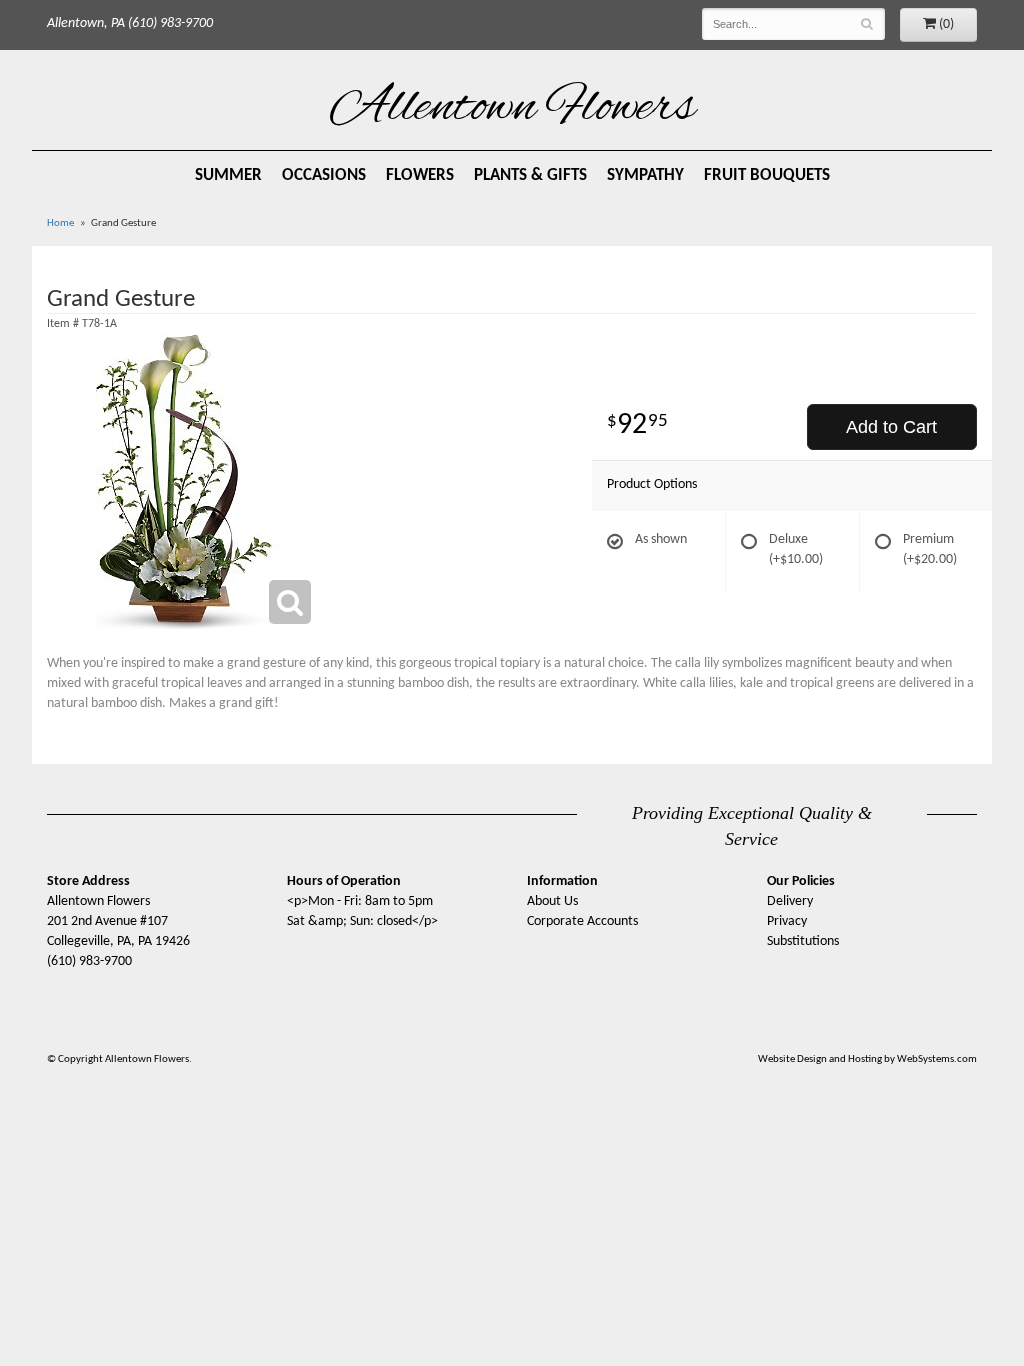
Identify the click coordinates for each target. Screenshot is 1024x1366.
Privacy (787, 921)
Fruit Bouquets (767, 175)
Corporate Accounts (582, 921)
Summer (228, 175)
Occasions (324, 175)
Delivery (790, 901)
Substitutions (803, 941)
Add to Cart (891, 427)
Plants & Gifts (530, 175)
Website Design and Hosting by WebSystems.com (867, 1059)
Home (60, 223)
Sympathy (645, 175)
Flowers (420, 175)
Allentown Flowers (512, 109)
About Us (552, 901)
